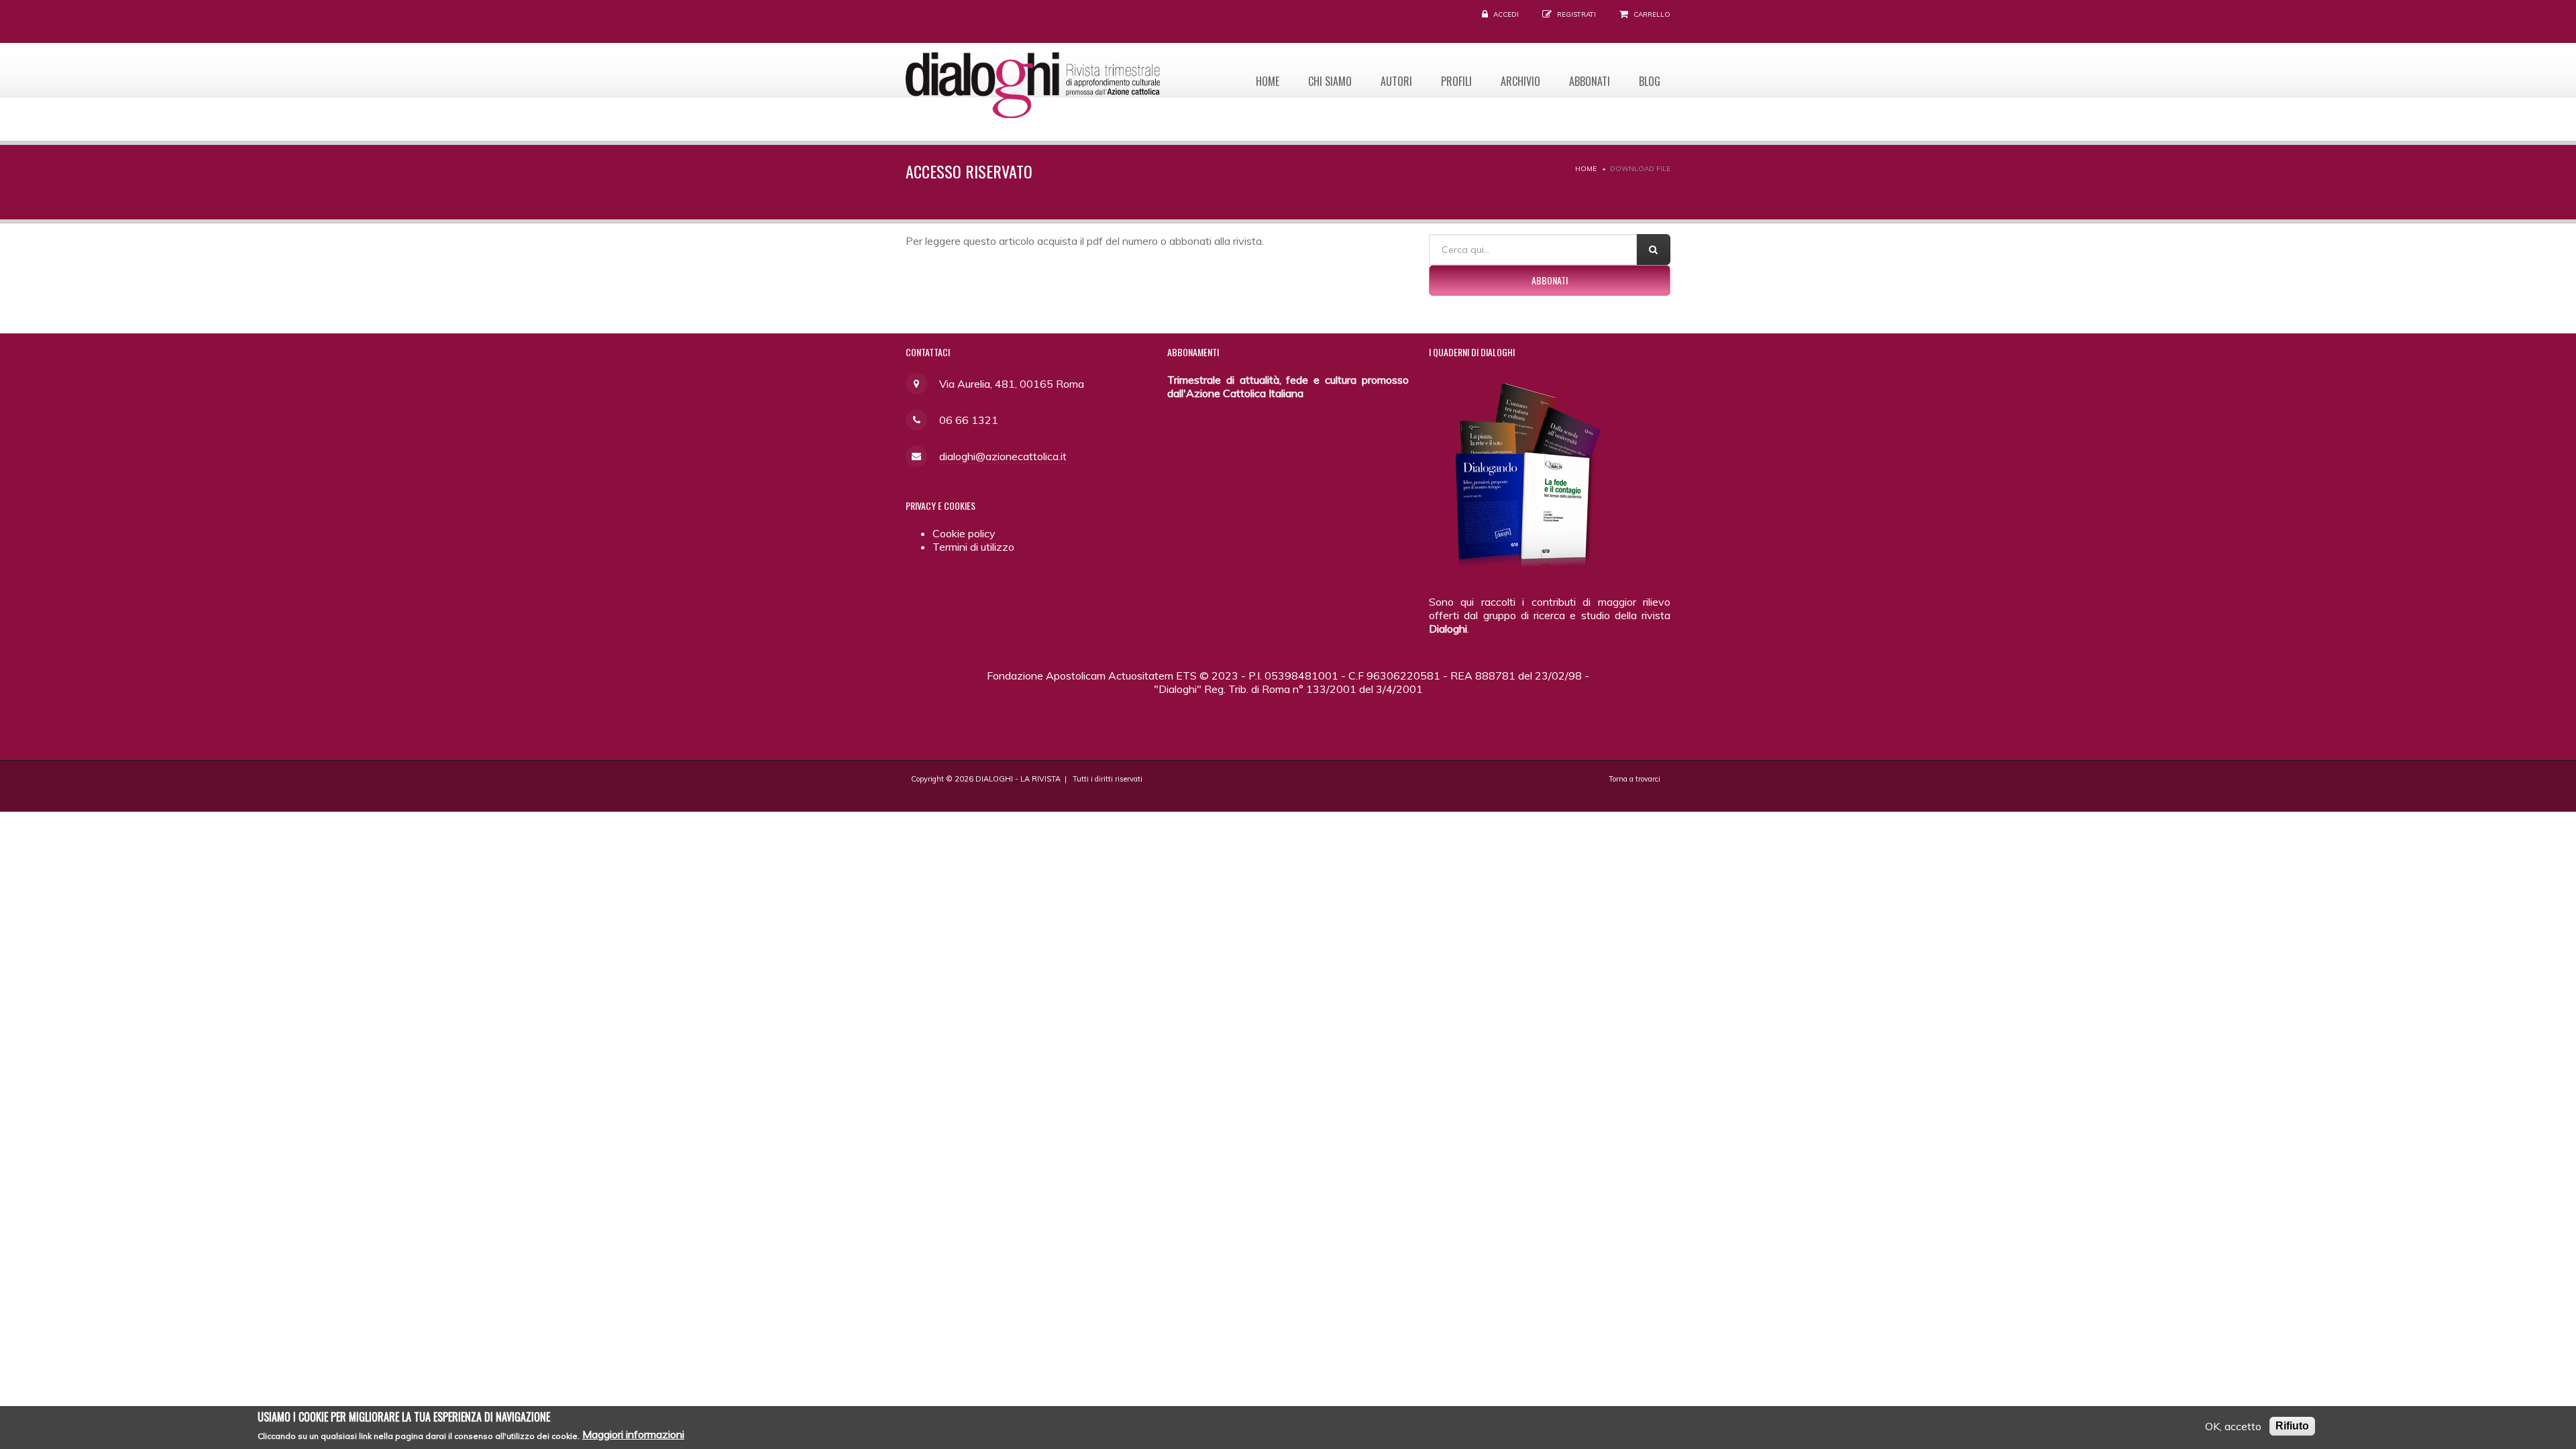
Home (1268, 81)
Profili (1456, 81)
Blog (1650, 81)
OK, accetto (2233, 1426)
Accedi (1506, 14)
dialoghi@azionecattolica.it (1003, 456)
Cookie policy (964, 533)
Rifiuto (2292, 1426)
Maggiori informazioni (633, 1434)
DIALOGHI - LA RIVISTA (1018, 779)
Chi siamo (1330, 81)
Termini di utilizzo (973, 547)
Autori (1396, 81)
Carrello (1652, 14)
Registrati (1576, 14)
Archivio (1520, 81)
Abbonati (1590, 81)
